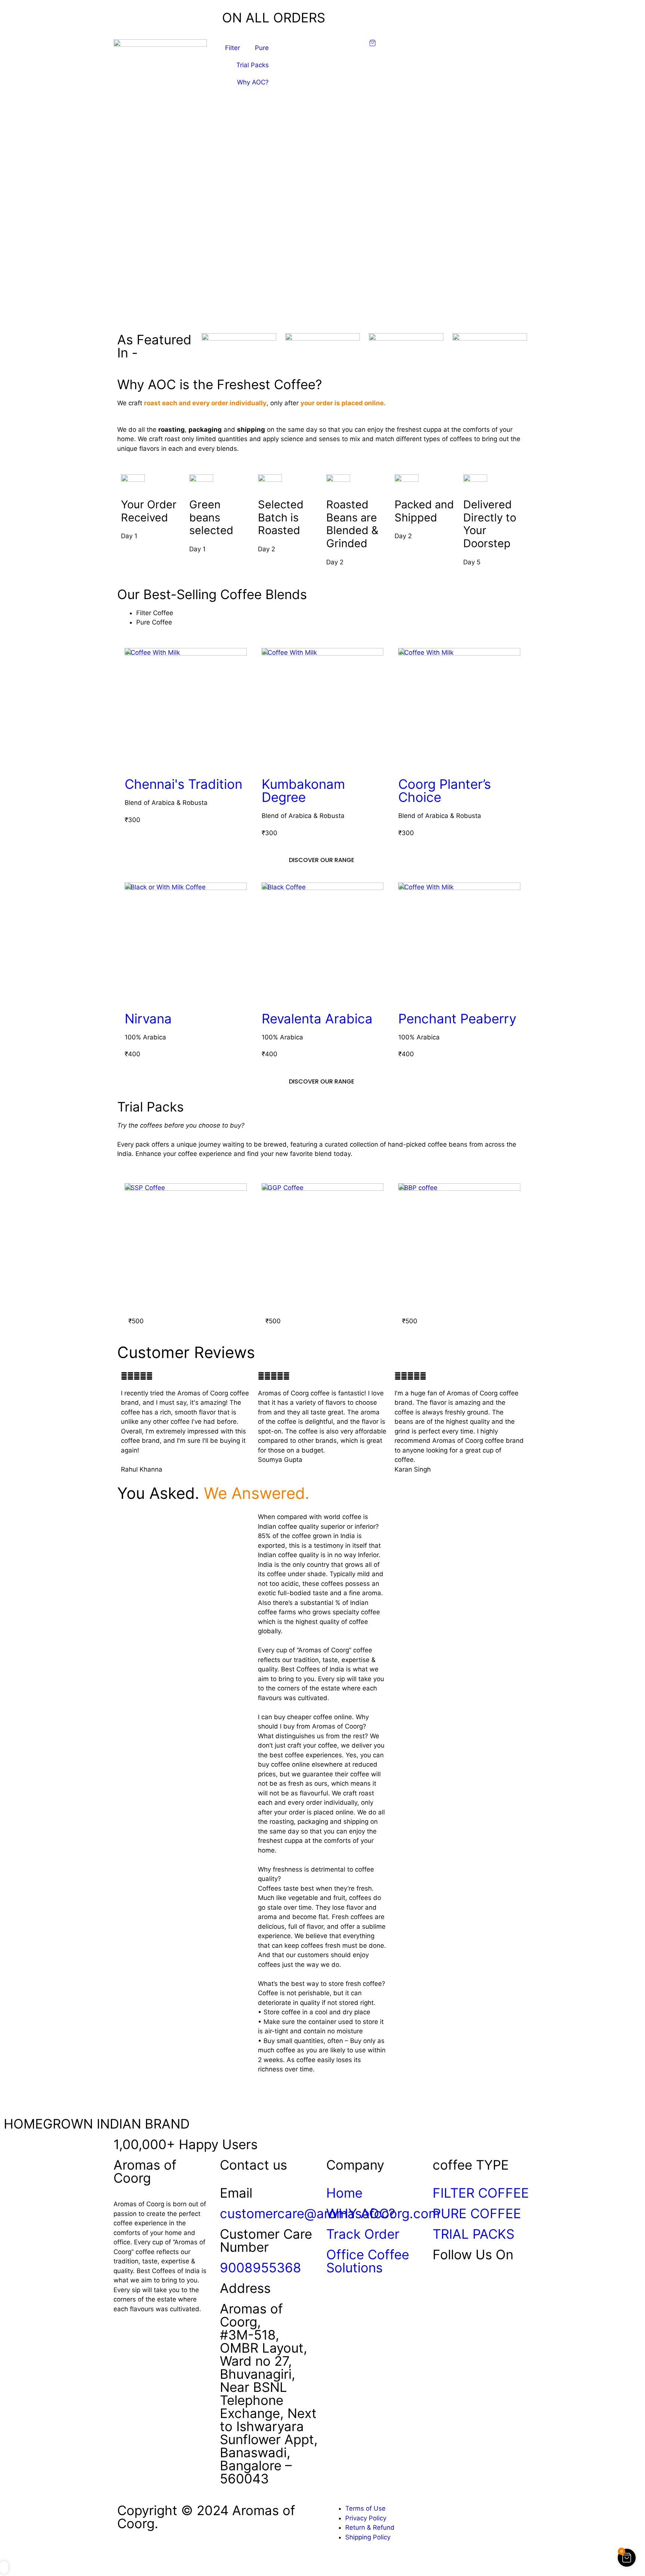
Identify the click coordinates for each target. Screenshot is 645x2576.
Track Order (363, 2234)
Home (344, 2193)
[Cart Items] (408, 43)
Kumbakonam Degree (303, 791)
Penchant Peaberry (457, 1019)
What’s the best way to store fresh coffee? (322, 1984)
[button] (322, 308)
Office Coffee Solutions (368, 2261)
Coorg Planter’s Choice (445, 791)
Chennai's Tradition (183, 784)
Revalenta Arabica (317, 1019)
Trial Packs (253, 65)
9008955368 (261, 2267)
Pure (262, 48)
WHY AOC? (361, 2213)
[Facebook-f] (442, 2285)
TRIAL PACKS (473, 2234)
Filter (233, 48)
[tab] (332, 613)
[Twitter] (462, 2285)
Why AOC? (253, 82)
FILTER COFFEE (481, 2193)
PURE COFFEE (477, 2213)
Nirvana (148, 1019)
